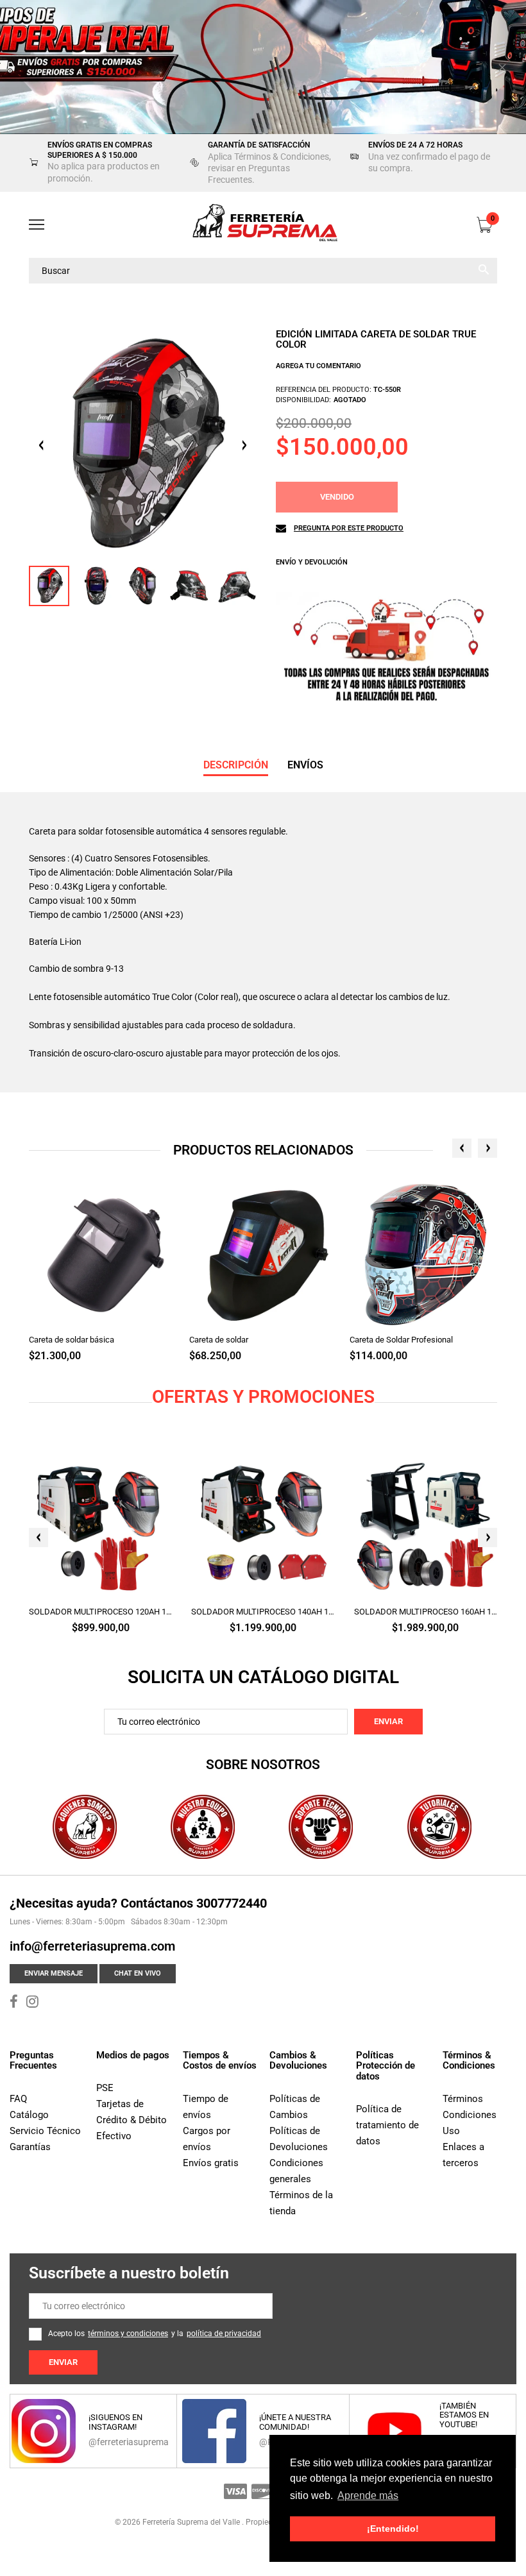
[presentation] (462, 1148)
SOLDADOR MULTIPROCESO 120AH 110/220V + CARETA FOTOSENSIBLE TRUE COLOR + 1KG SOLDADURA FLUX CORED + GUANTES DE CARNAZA (100, 1612)
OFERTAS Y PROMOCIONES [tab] (263, 1397)
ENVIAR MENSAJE (54, 1973)
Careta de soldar (219, 1340)
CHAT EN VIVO (138, 1973)
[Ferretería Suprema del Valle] (263, 225)
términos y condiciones (128, 2334)
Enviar (388, 1721)
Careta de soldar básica (72, 1340)
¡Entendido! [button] (393, 2529)
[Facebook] (14, 2003)
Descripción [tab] (236, 765)
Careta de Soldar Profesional (401, 1340)
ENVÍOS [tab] (305, 765)
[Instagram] (32, 2003)
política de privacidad (224, 2334)
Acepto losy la (155, 2334)
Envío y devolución (312, 562)
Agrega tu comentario (318, 366)
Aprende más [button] (368, 2495)
